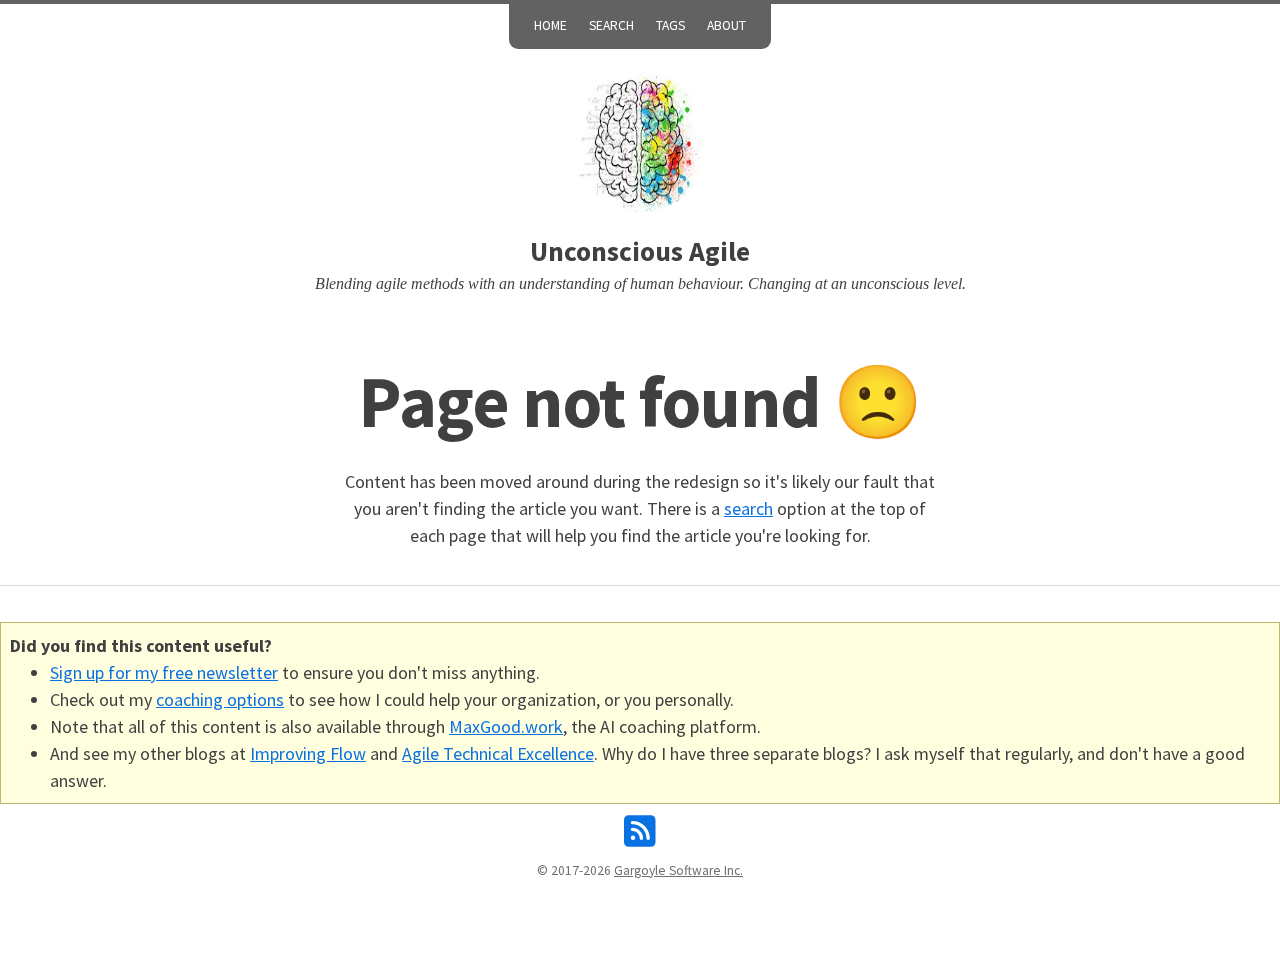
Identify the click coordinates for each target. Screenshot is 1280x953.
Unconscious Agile (640, 251)
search (748, 508)
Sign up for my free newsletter (164, 672)
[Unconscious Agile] (640, 142)
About (726, 25)
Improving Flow (308, 753)
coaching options (220, 699)
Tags (670, 25)
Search (611, 25)
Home (550, 25)
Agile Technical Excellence (498, 753)
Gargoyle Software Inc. (678, 870)
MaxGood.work (506, 726)
